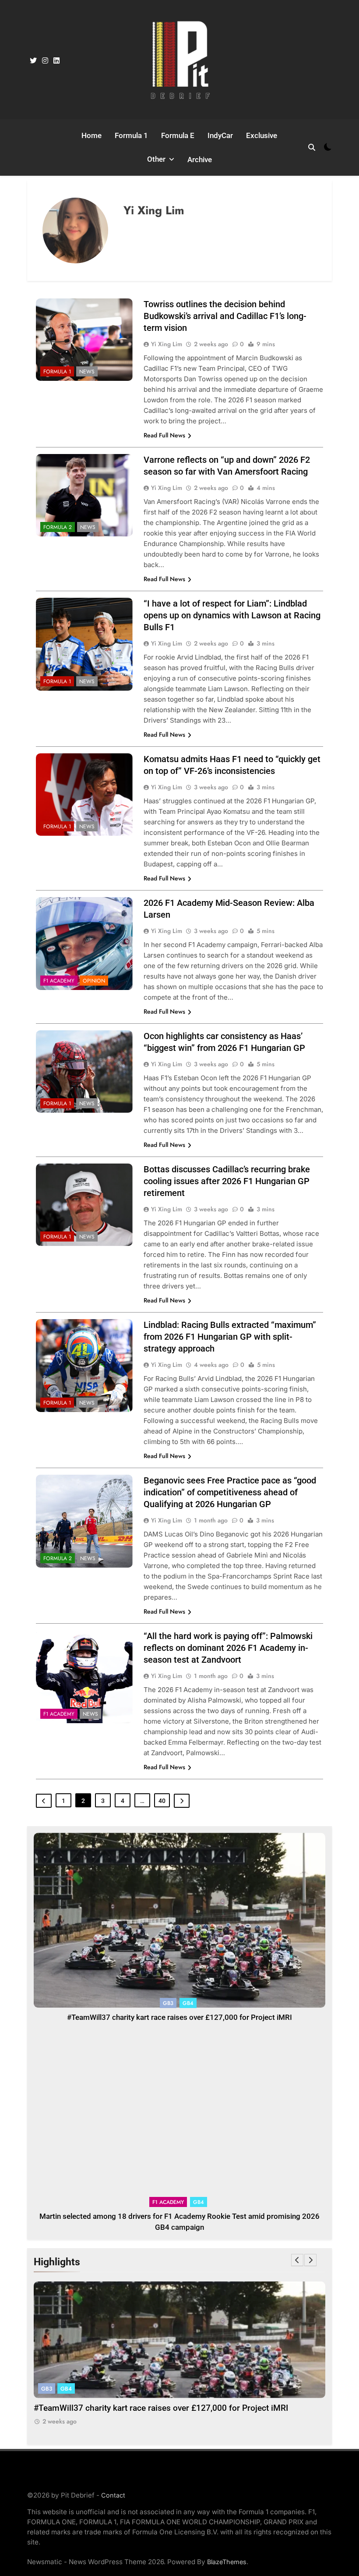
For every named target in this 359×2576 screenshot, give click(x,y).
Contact (113, 2495)
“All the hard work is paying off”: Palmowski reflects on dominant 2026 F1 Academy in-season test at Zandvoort (228, 1648)
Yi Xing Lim (167, 344)
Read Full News (164, 435)
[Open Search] (312, 147)
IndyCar (220, 135)
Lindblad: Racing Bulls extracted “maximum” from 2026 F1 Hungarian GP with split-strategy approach (230, 1337)
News (87, 372)
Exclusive (262, 135)
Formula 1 (131, 135)
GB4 (188, 2003)
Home (92, 135)
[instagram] (45, 61)
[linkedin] (56, 61)
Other (156, 159)
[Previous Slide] (297, 2260)
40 (162, 1801)
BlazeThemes (227, 2562)
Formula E (178, 135)
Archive (200, 160)
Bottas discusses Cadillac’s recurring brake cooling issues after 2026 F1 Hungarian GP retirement (227, 1181)
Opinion (94, 981)
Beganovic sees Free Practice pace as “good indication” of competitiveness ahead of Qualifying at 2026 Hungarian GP (230, 1492)
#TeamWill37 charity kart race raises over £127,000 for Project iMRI (179, 2017)
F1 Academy (59, 981)
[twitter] (33, 61)
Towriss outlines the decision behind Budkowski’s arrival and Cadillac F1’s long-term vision (225, 316)
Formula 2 (58, 527)
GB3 (168, 2003)
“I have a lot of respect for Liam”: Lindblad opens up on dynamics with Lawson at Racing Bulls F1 (232, 615)
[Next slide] (310, 2260)
